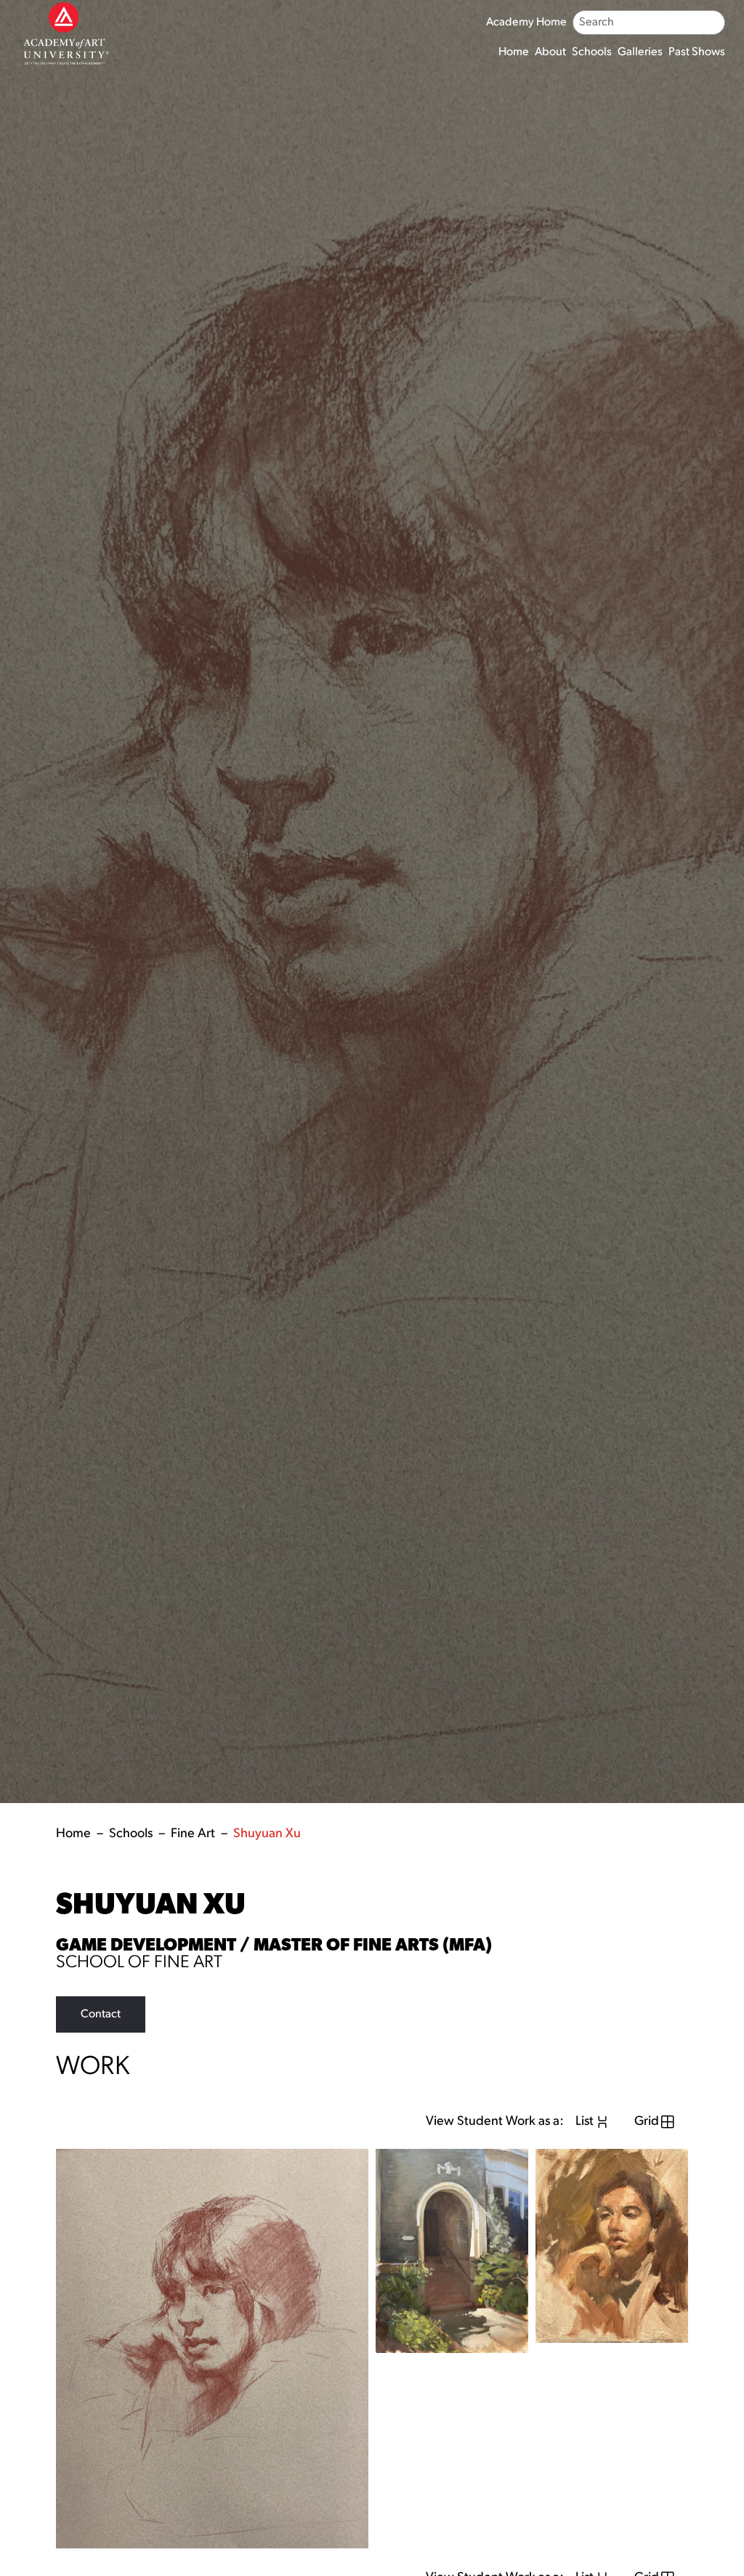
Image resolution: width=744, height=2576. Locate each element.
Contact (101, 2014)
